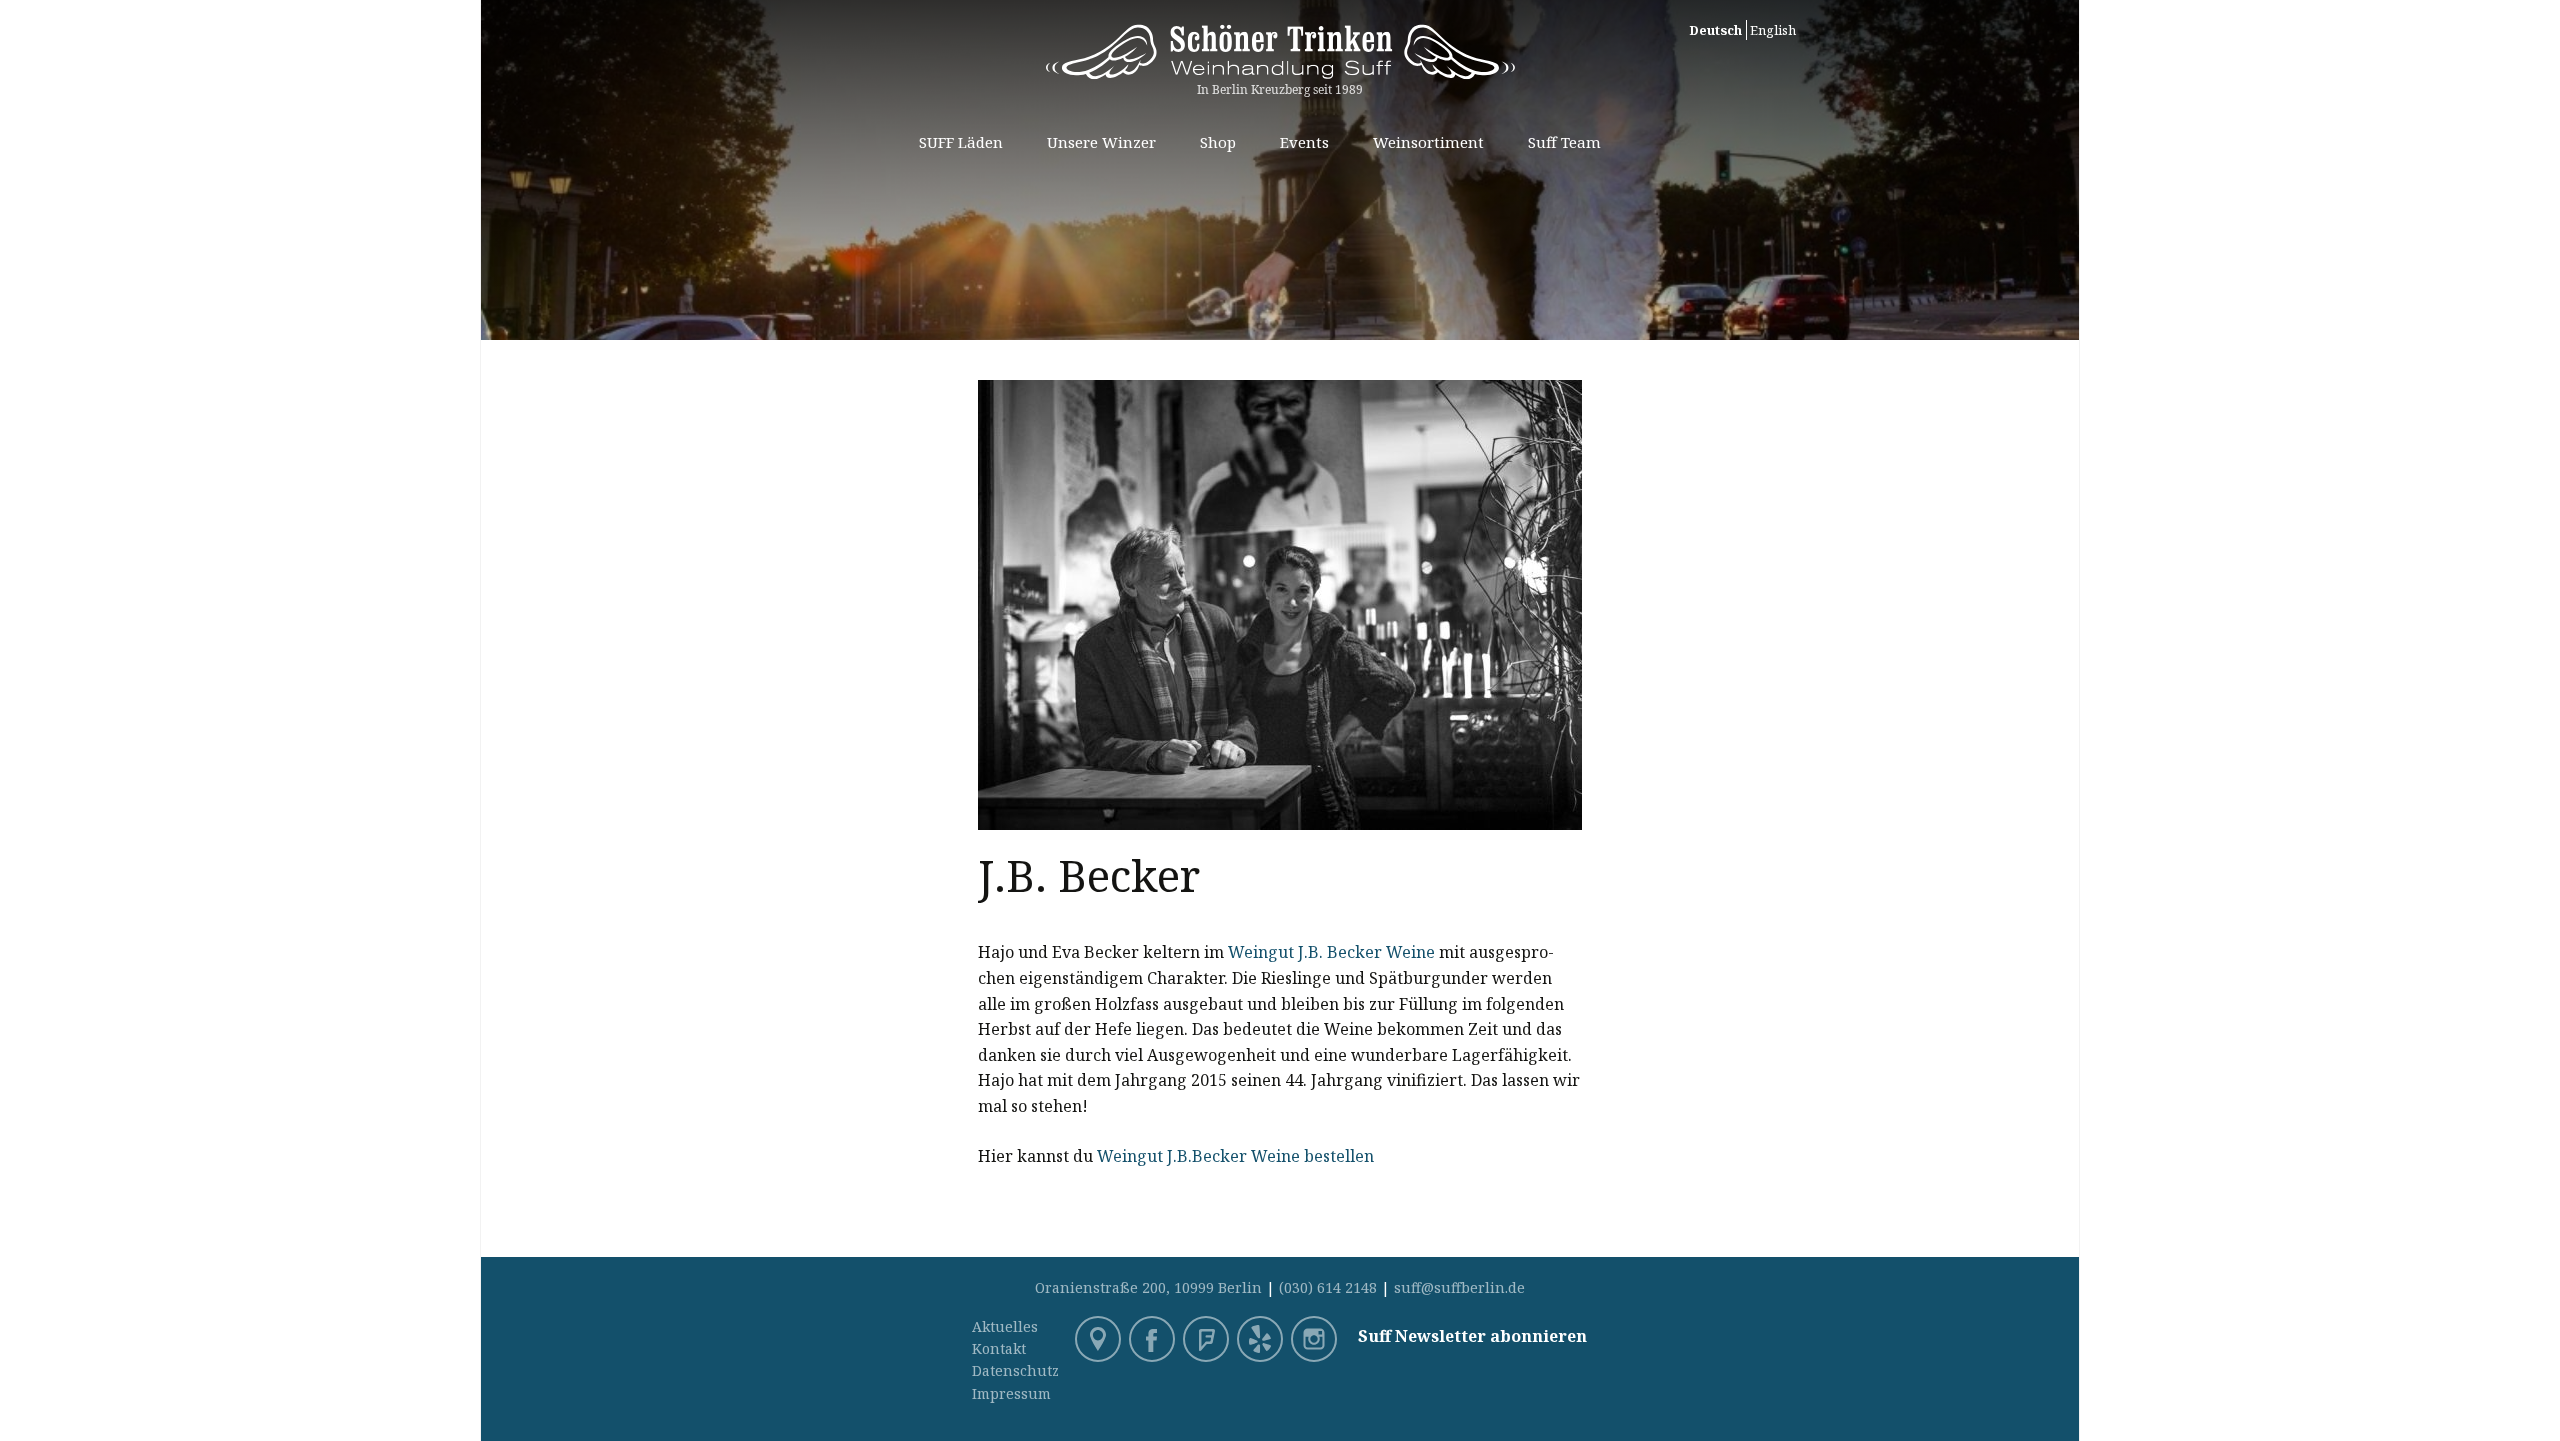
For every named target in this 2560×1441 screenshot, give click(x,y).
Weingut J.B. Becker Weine (1331, 952)
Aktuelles (1005, 1326)
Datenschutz (1015, 1370)
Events (1304, 142)
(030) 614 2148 (1328, 1287)
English (1773, 30)
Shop (1218, 142)
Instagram (1316, 1341)
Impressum (1011, 1393)
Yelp (1262, 1341)
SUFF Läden (961, 142)
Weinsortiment (1428, 142)
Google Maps (1100, 1341)
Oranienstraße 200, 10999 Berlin (1148, 1287)
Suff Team (1564, 142)
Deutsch (1715, 30)
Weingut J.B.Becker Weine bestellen (1235, 1156)
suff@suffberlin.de (1459, 1287)
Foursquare (1208, 1341)
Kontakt (999, 1348)
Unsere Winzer (1101, 142)
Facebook (1154, 1341)
